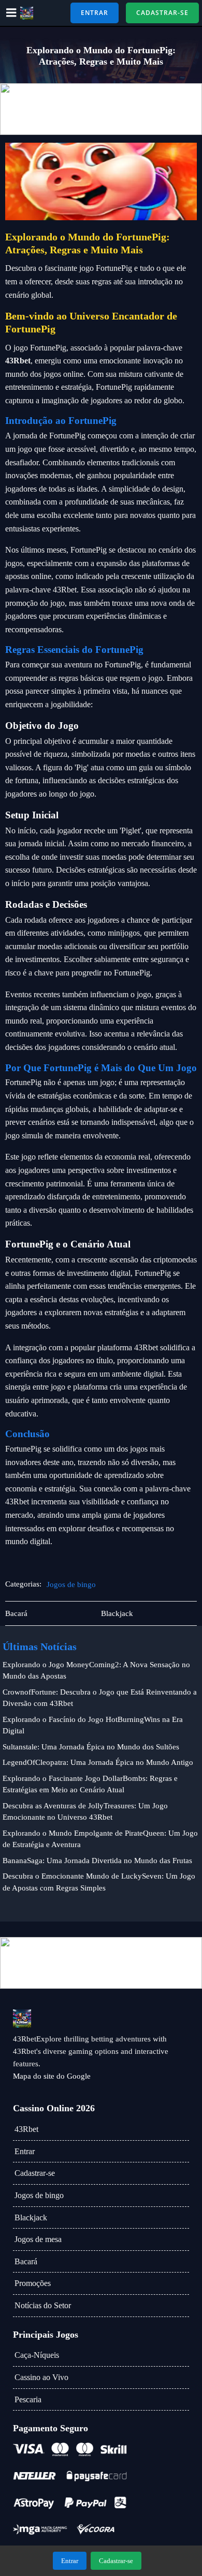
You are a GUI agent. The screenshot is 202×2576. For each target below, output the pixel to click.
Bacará (26, 2261)
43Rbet (26, 2129)
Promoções (33, 2283)
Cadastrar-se (35, 2173)
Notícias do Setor (43, 2305)
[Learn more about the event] (101, 109)
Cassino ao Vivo (41, 2377)
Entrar (25, 2151)
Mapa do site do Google (52, 2076)
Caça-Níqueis (37, 2355)
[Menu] (11, 13)
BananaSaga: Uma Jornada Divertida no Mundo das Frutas (97, 1861)
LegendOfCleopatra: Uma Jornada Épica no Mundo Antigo (98, 1762)
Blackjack (31, 2217)
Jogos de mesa (38, 2239)
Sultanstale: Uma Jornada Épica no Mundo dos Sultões (91, 1747)
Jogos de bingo (71, 1584)
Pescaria (28, 2399)
